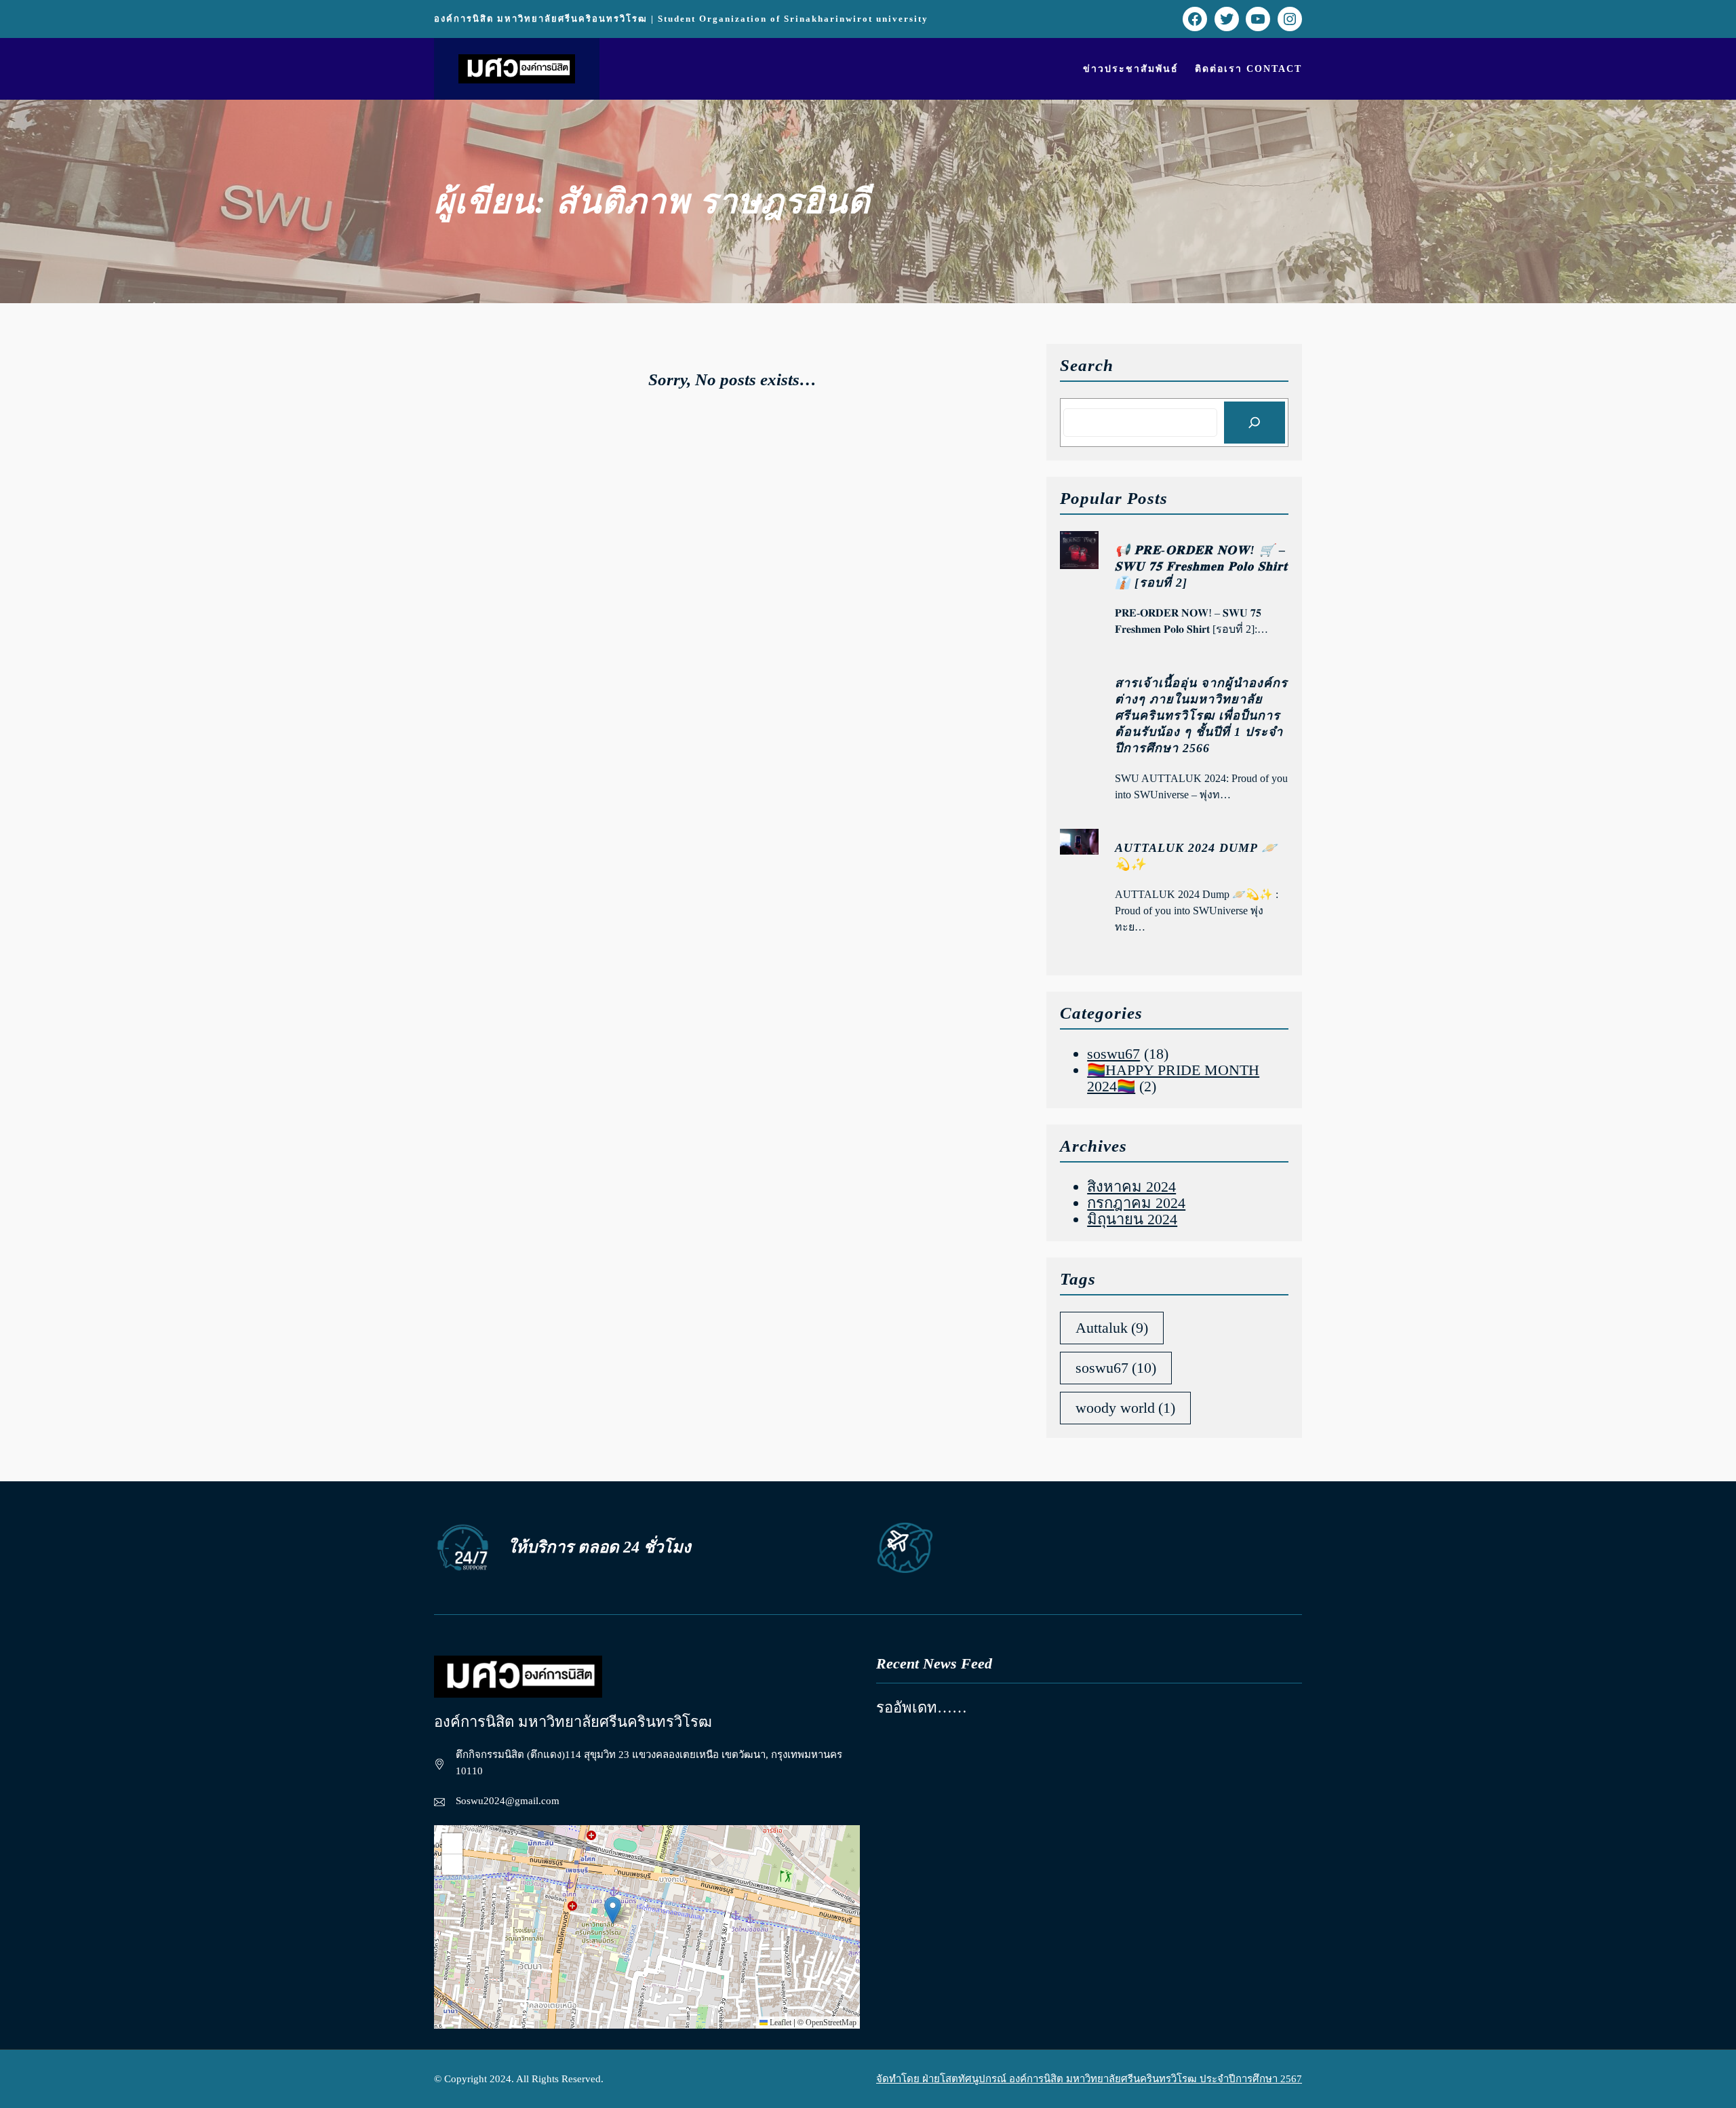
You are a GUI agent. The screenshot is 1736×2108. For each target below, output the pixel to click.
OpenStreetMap (831, 2023)
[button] (613, 1910)
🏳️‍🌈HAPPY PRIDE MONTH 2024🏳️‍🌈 (1173, 1078)
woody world (1125, 1408)
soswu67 (1113, 1054)
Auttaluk (1112, 1328)
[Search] (1255, 423)
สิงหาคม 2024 (1131, 1187)
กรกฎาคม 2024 (1136, 1203)
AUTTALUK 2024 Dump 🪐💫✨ (1196, 856)
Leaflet (780, 2023)
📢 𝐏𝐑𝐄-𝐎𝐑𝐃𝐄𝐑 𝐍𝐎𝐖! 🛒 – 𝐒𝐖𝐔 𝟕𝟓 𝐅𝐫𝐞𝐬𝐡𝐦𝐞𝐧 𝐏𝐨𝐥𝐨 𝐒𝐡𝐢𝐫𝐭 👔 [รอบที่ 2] (1201, 566)
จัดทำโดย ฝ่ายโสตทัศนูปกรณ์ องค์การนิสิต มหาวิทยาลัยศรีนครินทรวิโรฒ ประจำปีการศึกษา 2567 (1089, 2079)
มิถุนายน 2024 (1132, 1219)
